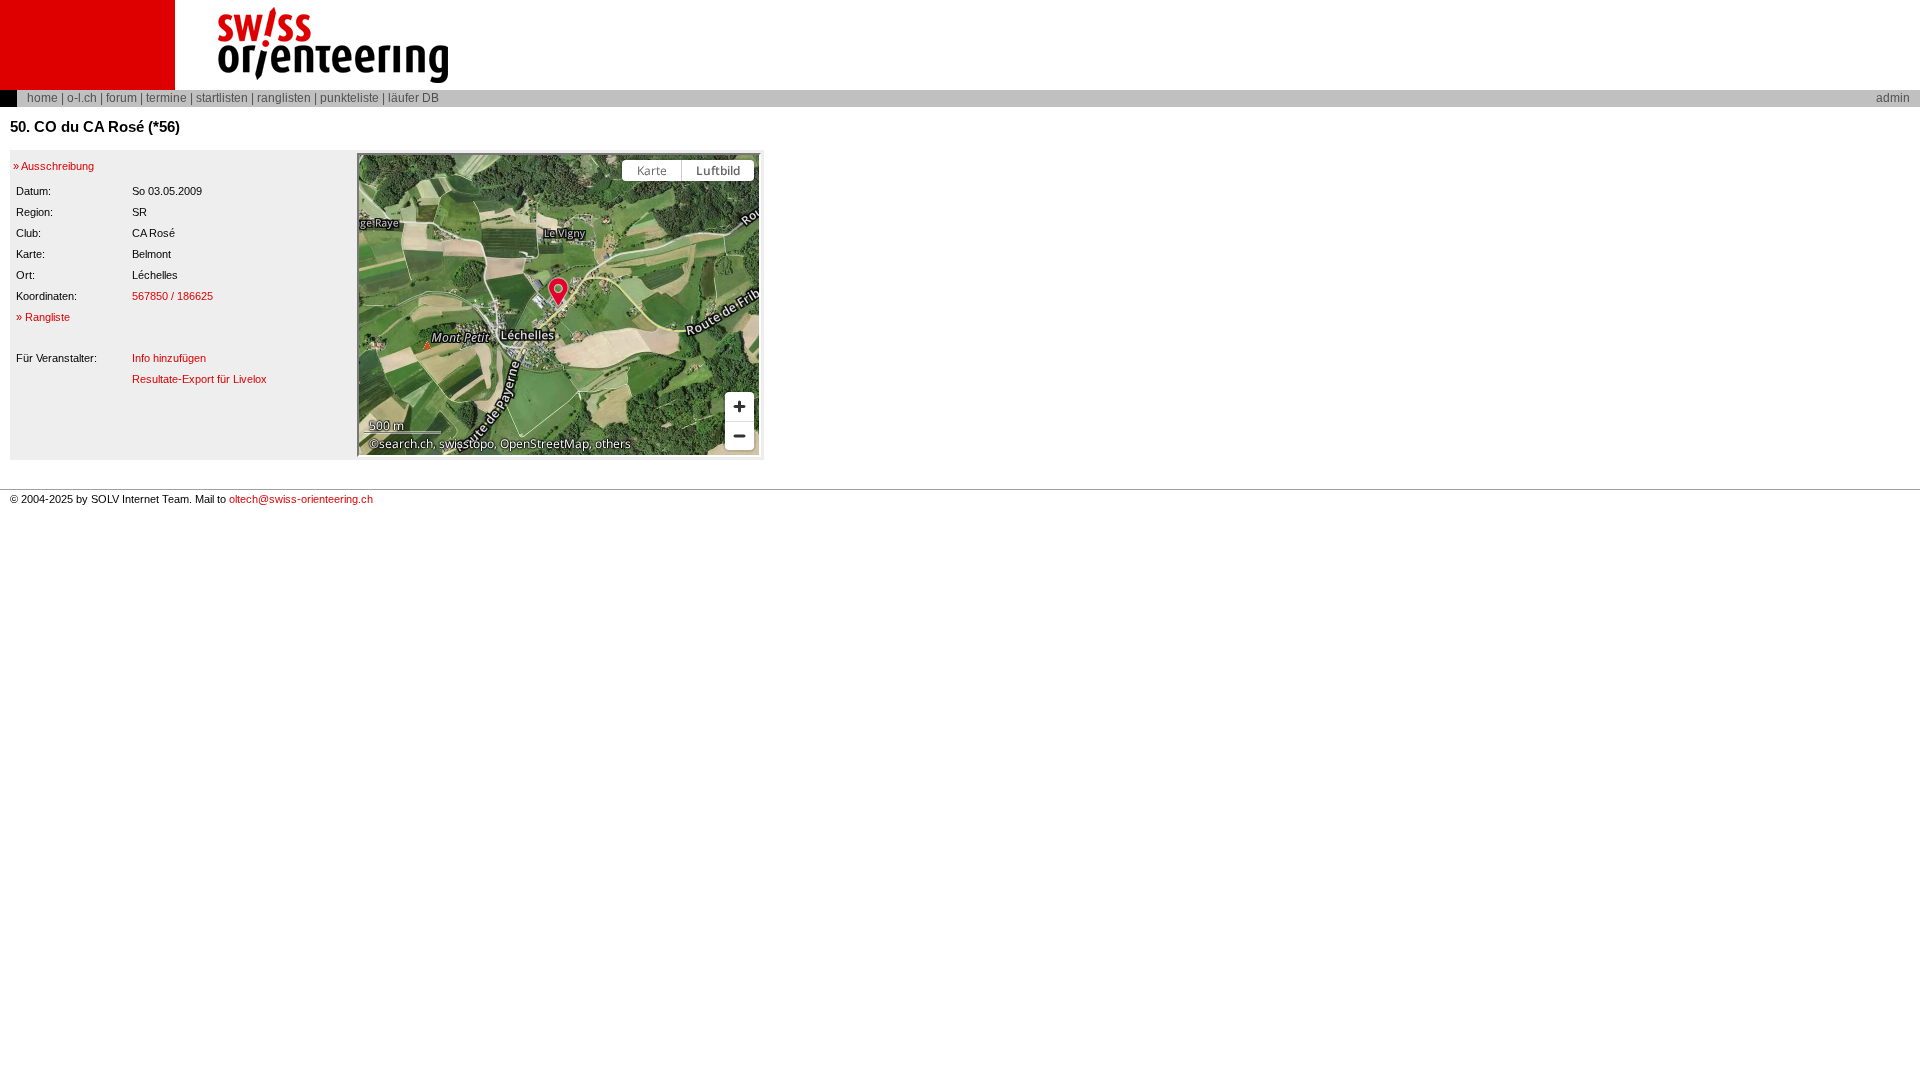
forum (121, 98)
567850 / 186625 (172, 296)
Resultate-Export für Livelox (199, 379)
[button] (558, 292)
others (613, 443)
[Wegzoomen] (739, 435)
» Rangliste (43, 317)
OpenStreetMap (544, 443)
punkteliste (349, 98)
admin (1893, 98)
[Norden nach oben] (739, 205)
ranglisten (284, 98)
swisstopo (466, 443)
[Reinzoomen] (739, 406)
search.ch (406, 443)
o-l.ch (82, 98)
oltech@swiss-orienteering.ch (301, 499)
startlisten (222, 98)
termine (166, 98)
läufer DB (413, 98)
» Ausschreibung (53, 166)
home (42, 98)
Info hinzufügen (169, 358)
